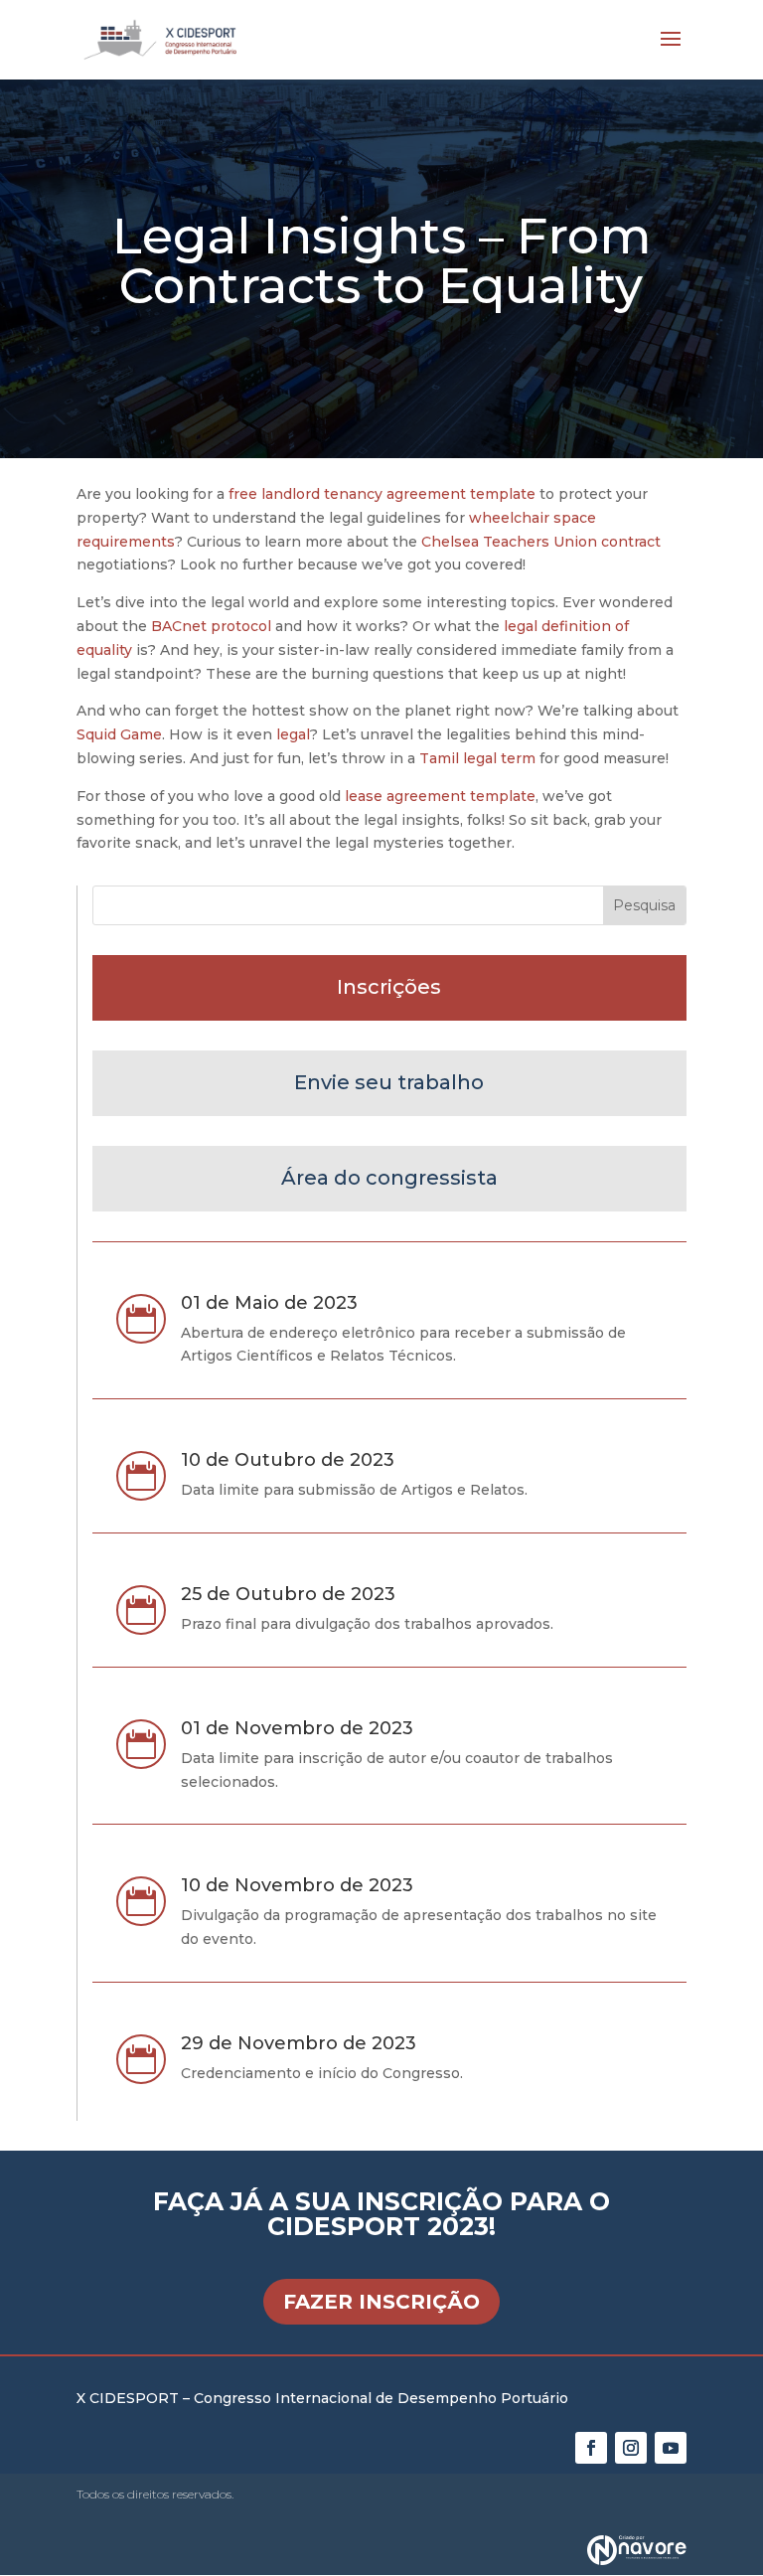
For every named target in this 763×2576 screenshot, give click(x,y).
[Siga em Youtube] (671, 2448)
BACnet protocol (211, 626)
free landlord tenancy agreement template (382, 494)
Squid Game (119, 734)
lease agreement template (440, 796)
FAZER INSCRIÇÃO (381, 2302)
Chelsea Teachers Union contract (541, 542)
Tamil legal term (477, 758)
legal (293, 734)
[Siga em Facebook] (591, 2448)
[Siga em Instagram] (631, 2448)
